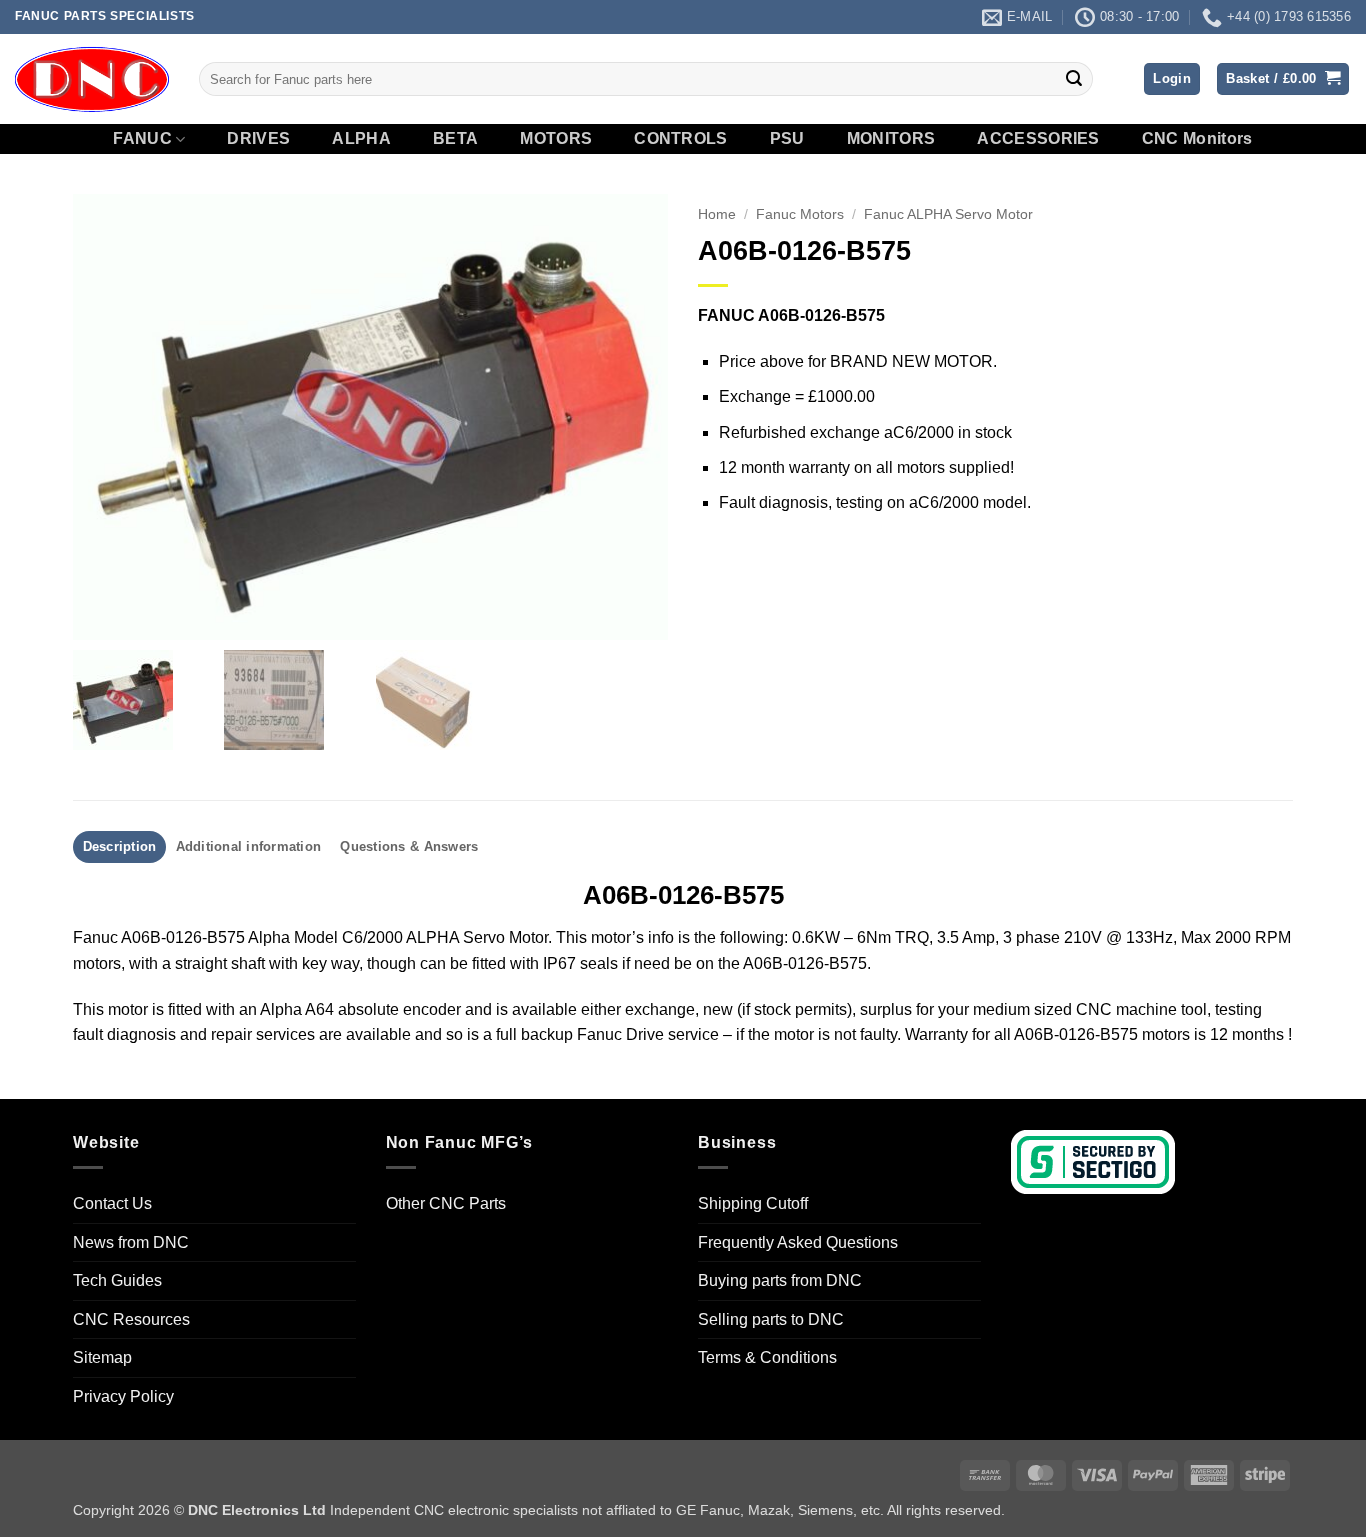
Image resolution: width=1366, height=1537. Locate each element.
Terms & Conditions (767, 1357)
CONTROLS (681, 139)
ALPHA (361, 139)
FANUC (142, 138)
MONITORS (891, 139)
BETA (455, 139)
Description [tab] (120, 846)
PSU (787, 139)
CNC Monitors (1197, 139)
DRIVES (258, 139)
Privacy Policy (123, 1396)
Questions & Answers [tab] (409, 846)
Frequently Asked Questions (798, 1242)
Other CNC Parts (446, 1203)
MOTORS (556, 139)
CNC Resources (131, 1319)
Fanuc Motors (800, 214)
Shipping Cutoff (753, 1203)
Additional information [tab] (249, 846)
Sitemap (102, 1357)
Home (717, 214)
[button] (1172, 79)
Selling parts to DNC (771, 1319)
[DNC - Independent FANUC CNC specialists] (92, 79)
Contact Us (112, 1203)
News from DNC (131, 1242)
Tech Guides (117, 1280)
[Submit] (1074, 79)
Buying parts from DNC (780, 1280)
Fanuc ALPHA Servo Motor (948, 214)
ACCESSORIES (1038, 139)
